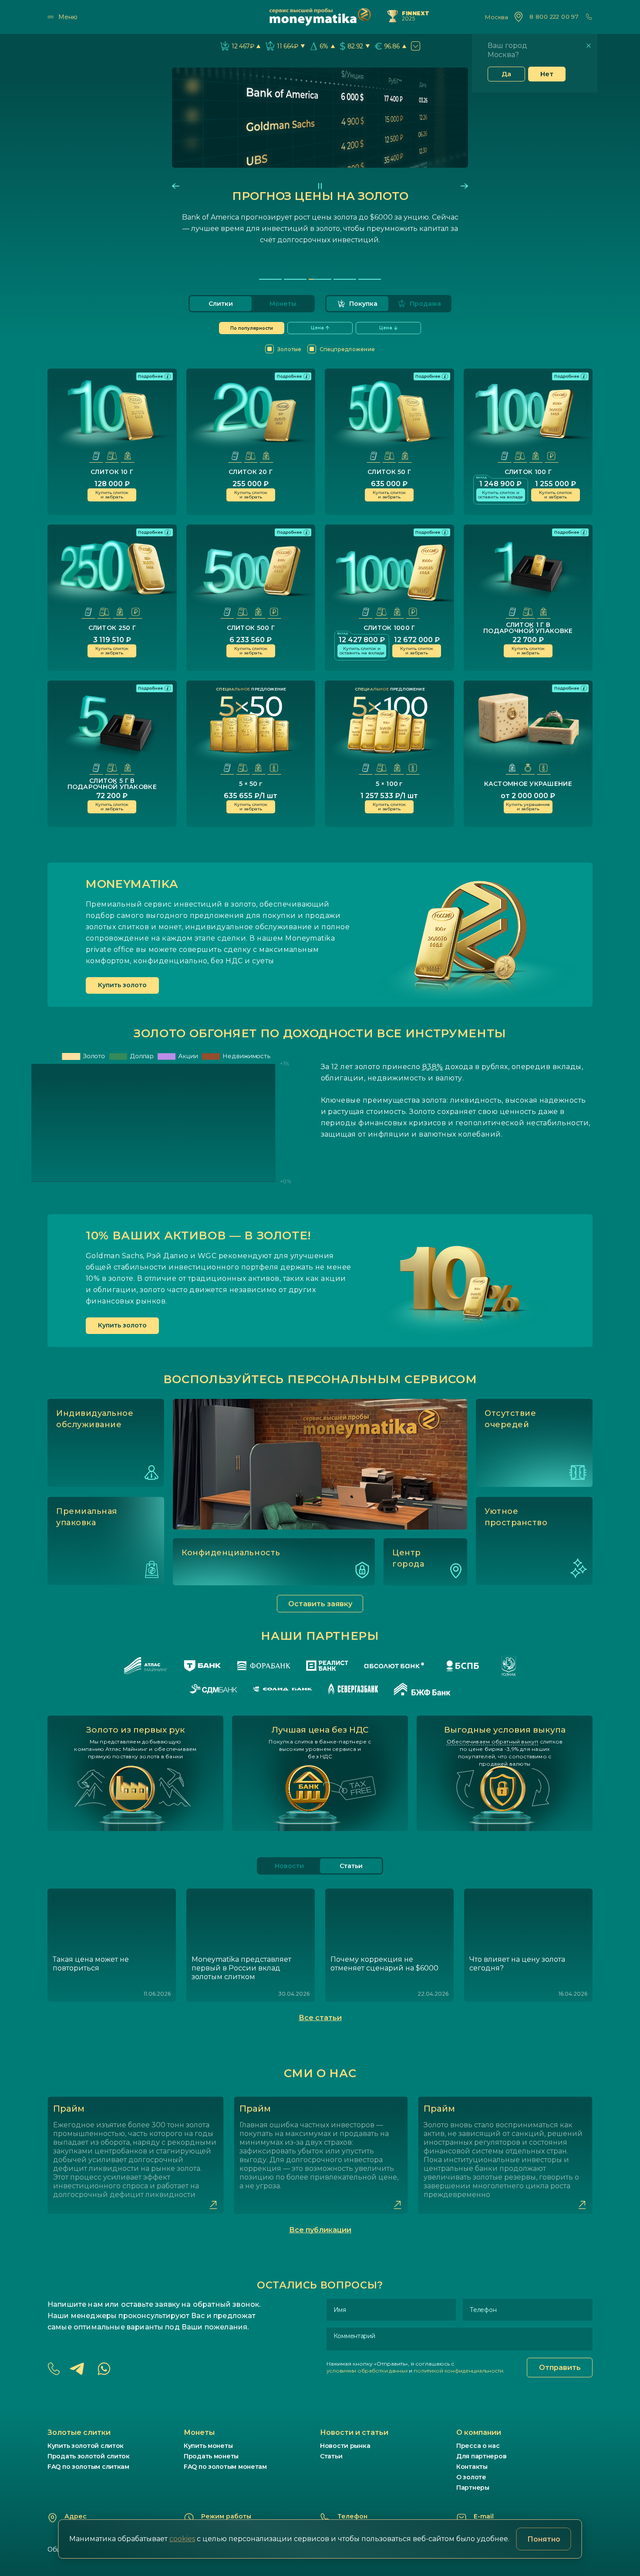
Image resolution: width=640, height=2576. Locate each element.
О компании (479, 2432)
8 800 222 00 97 (554, 17)
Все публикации (320, 2230)
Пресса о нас (478, 2446)
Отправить (560, 2368)
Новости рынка (345, 2446)
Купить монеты (208, 2446)
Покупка (363, 304)
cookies (182, 2539)
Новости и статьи (354, 2432)
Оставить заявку (320, 1604)
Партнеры (473, 2488)
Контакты (472, 2467)
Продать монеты (211, 2456)
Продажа (425, 304)
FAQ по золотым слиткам (88, 2467)
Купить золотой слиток (86, 2446)
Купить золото (122, 985)
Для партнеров (481, 2456)
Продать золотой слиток (89, 2456)
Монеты (283, 304)
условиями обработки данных (367, 2371)
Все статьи (320, 2018)
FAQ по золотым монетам (225, 2467)
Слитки (221, 304)
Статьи (331, 2456)
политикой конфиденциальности (458, 2371)
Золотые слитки (79, 2432)
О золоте (471, 2477)
